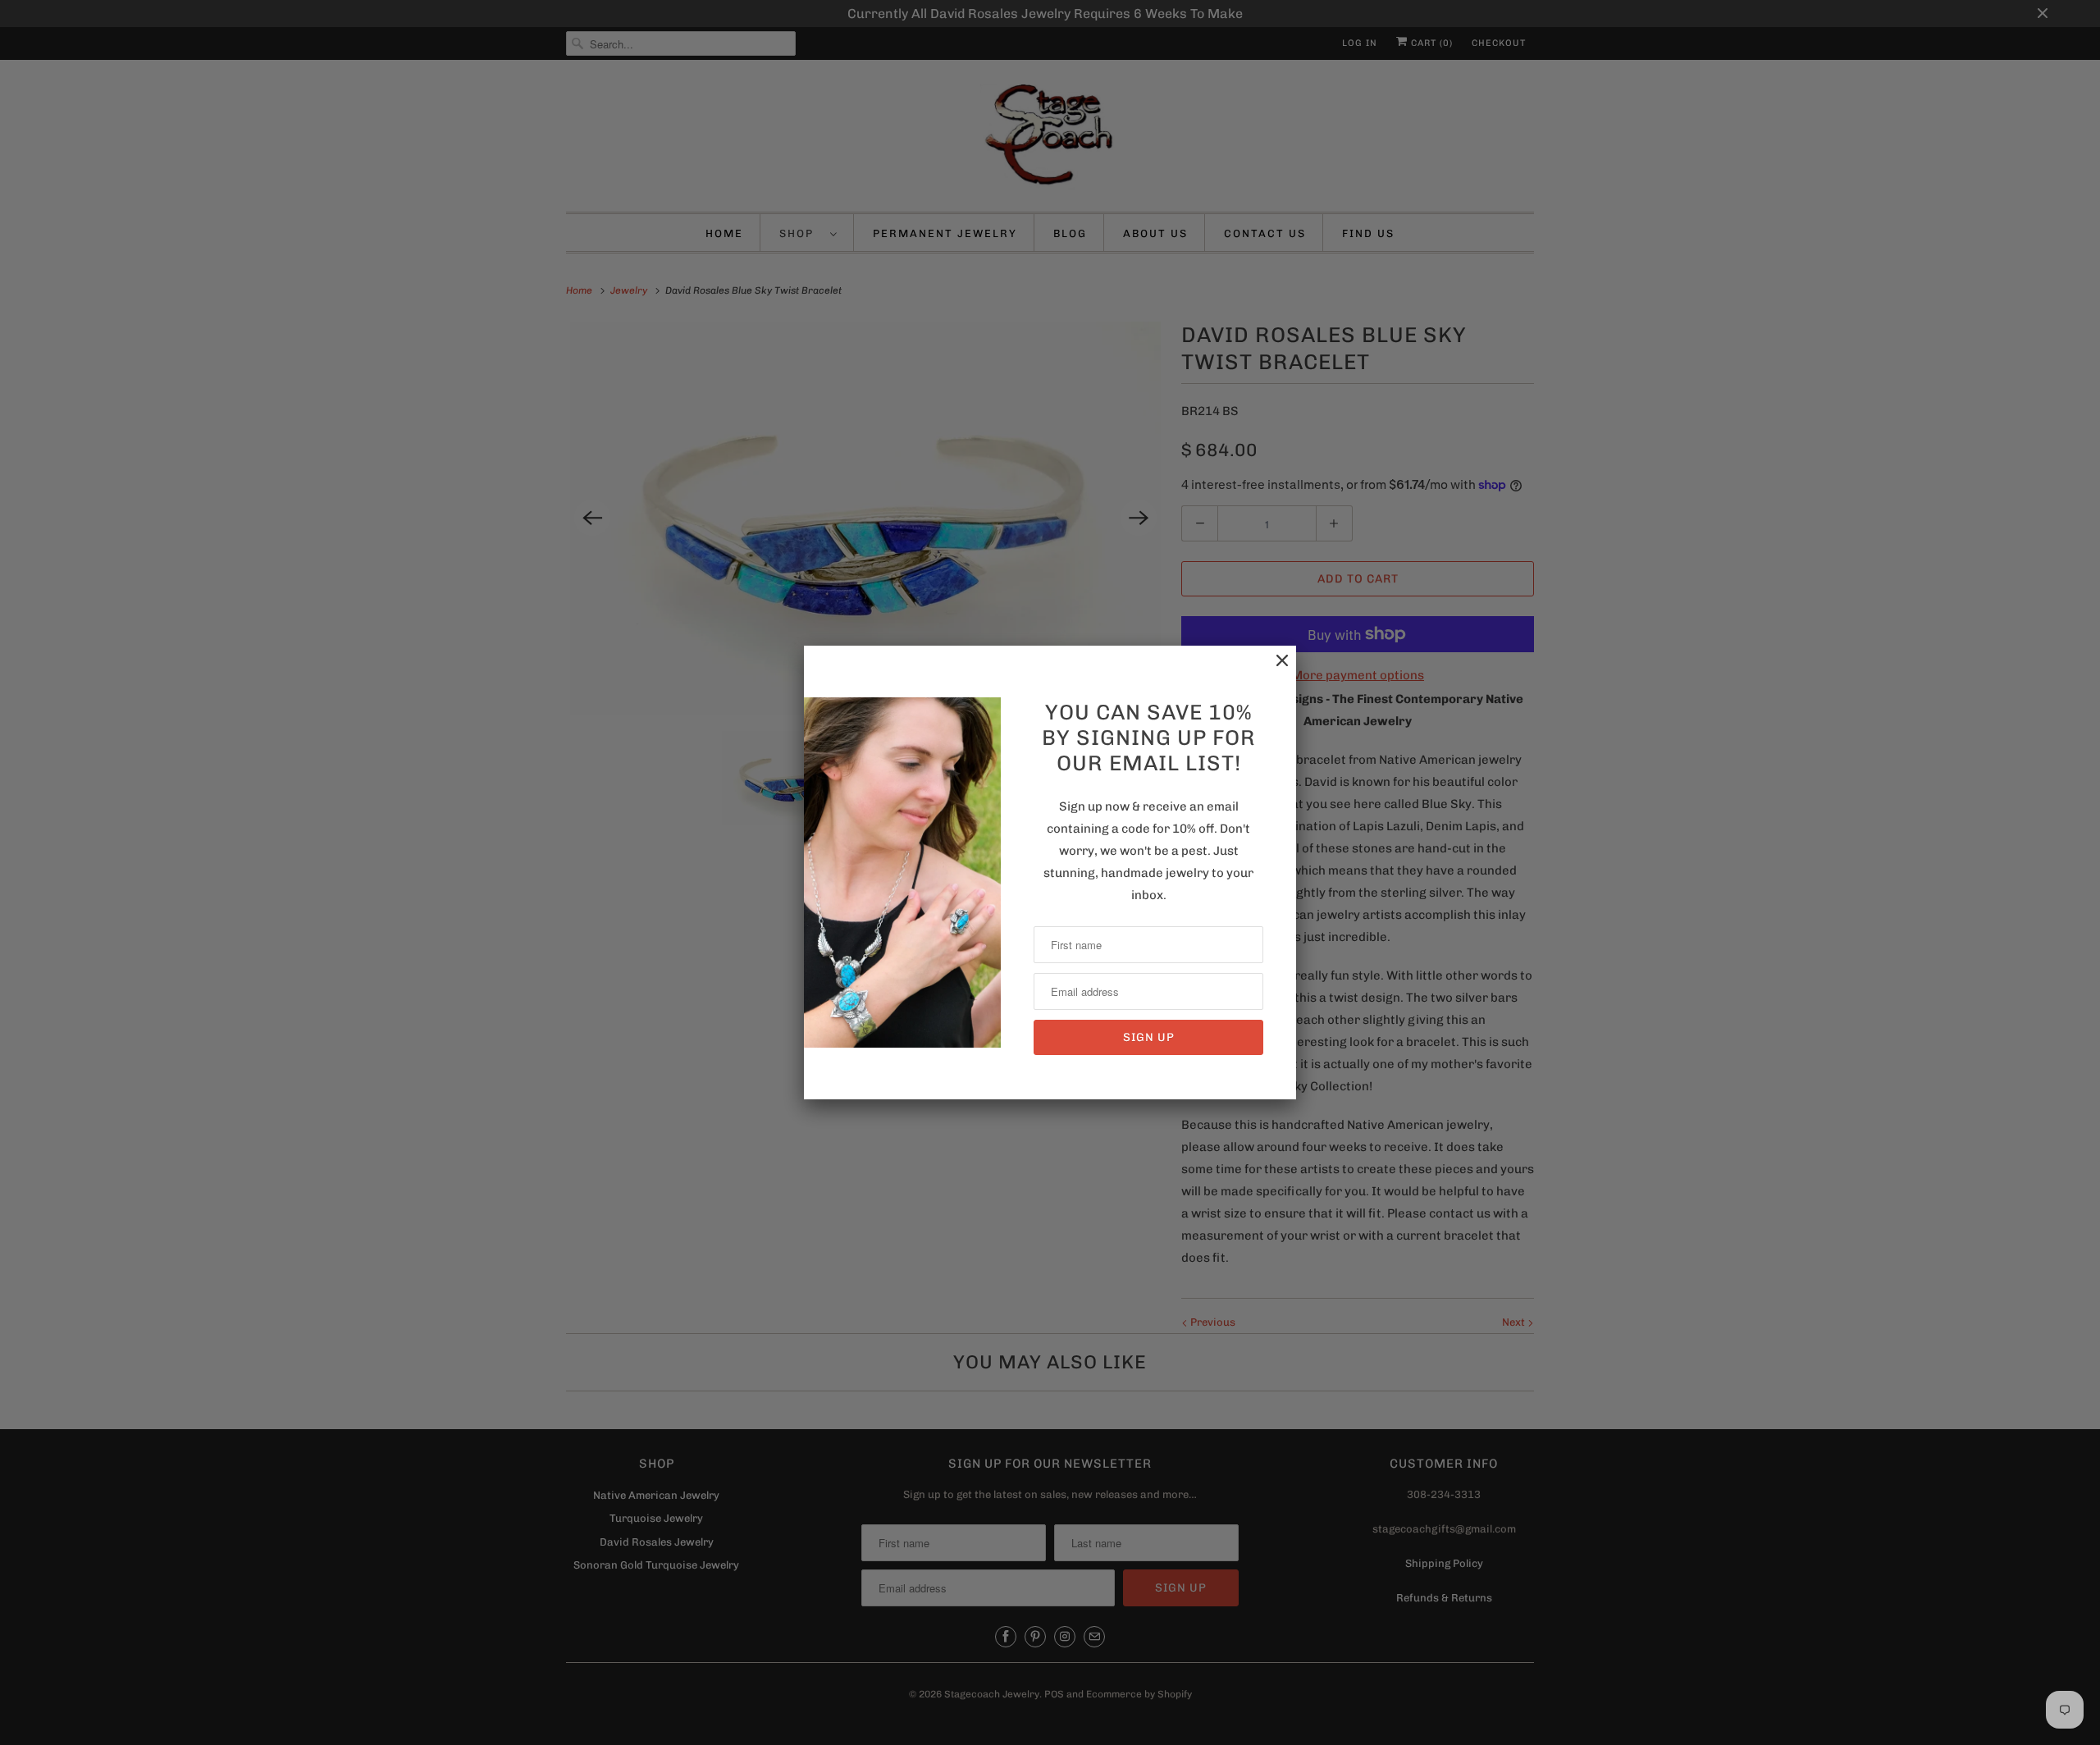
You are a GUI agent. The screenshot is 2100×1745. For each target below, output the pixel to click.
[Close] (1274, 669)
